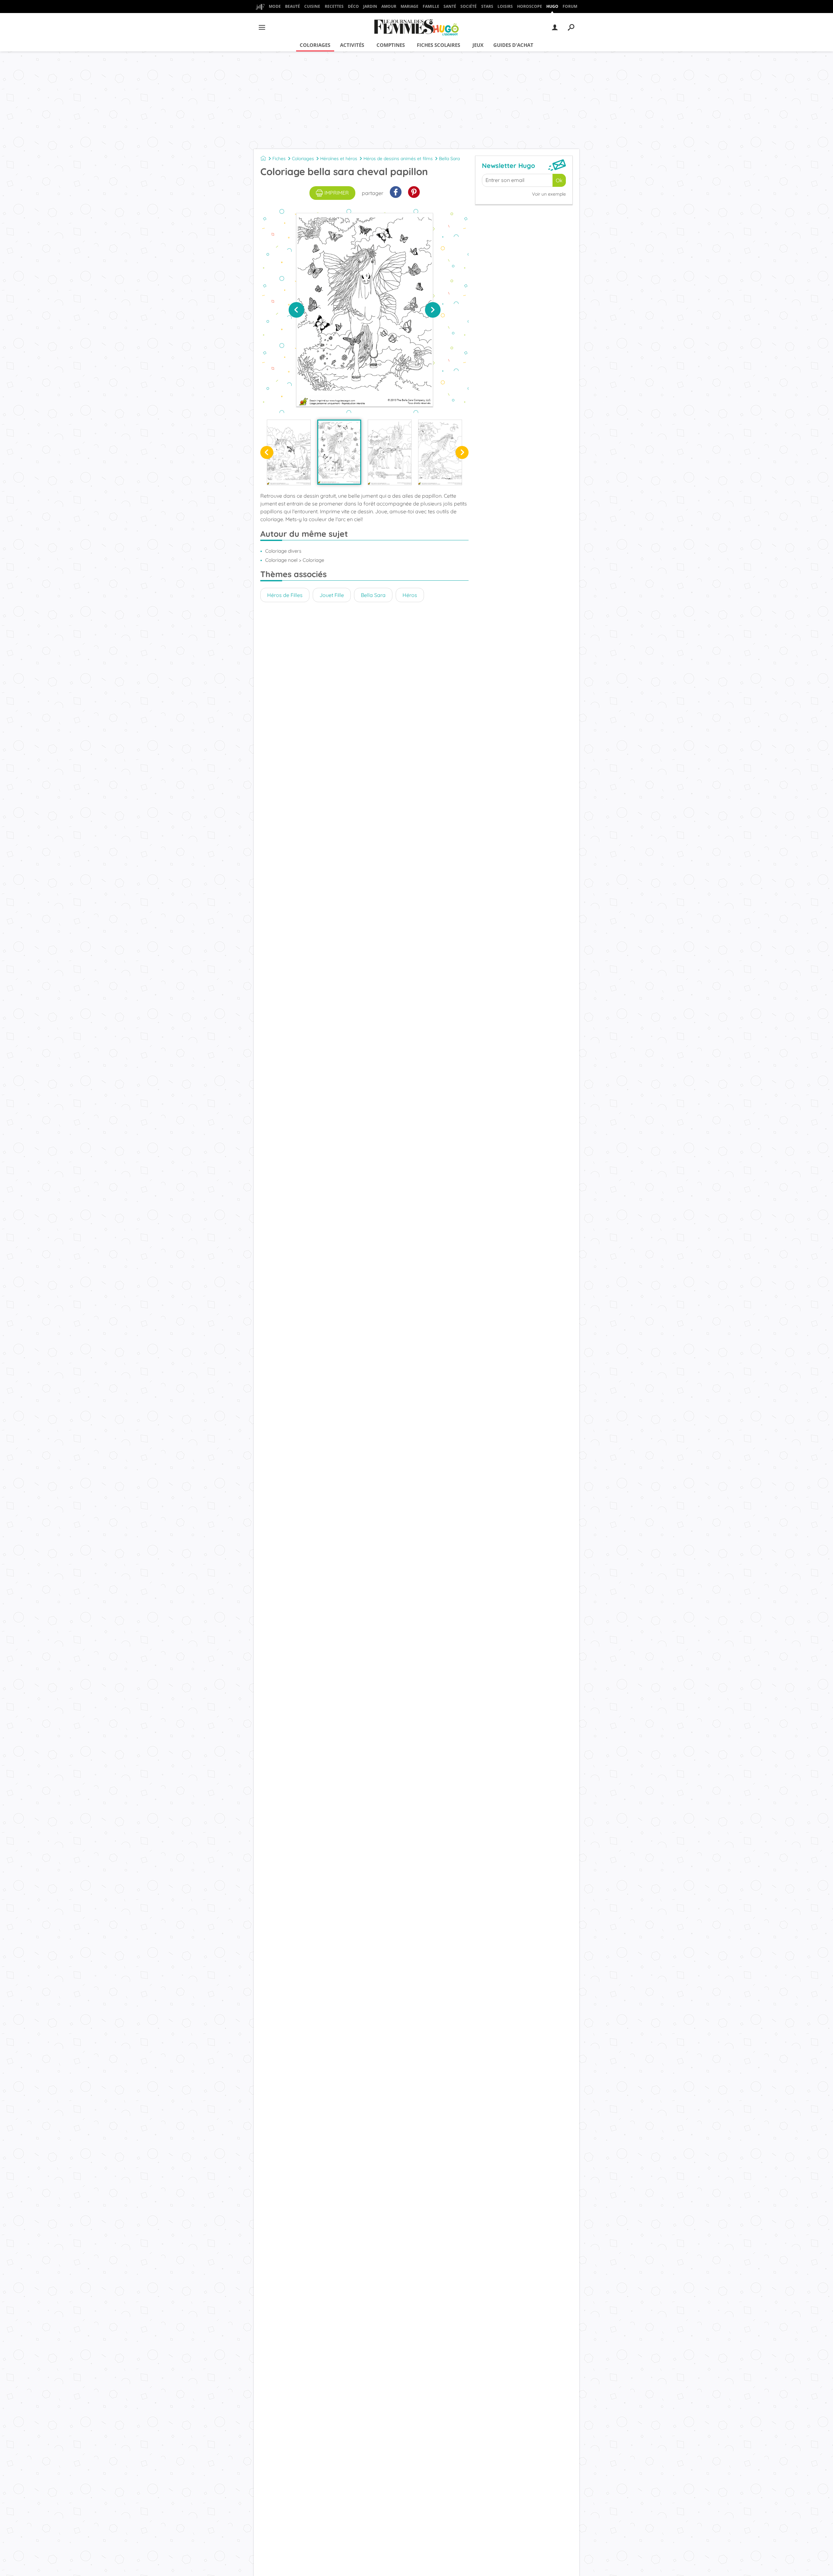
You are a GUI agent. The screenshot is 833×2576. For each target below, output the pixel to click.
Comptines (391, 45)
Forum (570, 6)
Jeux (478, 45)
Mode (275, 6)
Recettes (334, 6)
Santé (450, 6)
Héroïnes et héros (339, 159)
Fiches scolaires (438, 45)
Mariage (410, 6)
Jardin (370, 6)
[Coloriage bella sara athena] (440, 452)
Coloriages (315, 45)
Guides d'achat (513, 45)
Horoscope (530, 6)
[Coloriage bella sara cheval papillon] (339, 452)
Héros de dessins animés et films (398, 159)
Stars (487, 6)
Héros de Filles (285, 595)
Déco (353, 6)
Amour (389, 6)
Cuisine (312, 6)
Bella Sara (449, 159)
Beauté (293, 6)
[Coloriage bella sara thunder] (289, 452)
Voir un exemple (549, 194)
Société (469, 6)
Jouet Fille (332, 595)
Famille (431, 6)
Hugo (552, 6)
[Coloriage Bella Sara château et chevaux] (390, 452)
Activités (352, 45)
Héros (410, 595)
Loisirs (505, 6)
